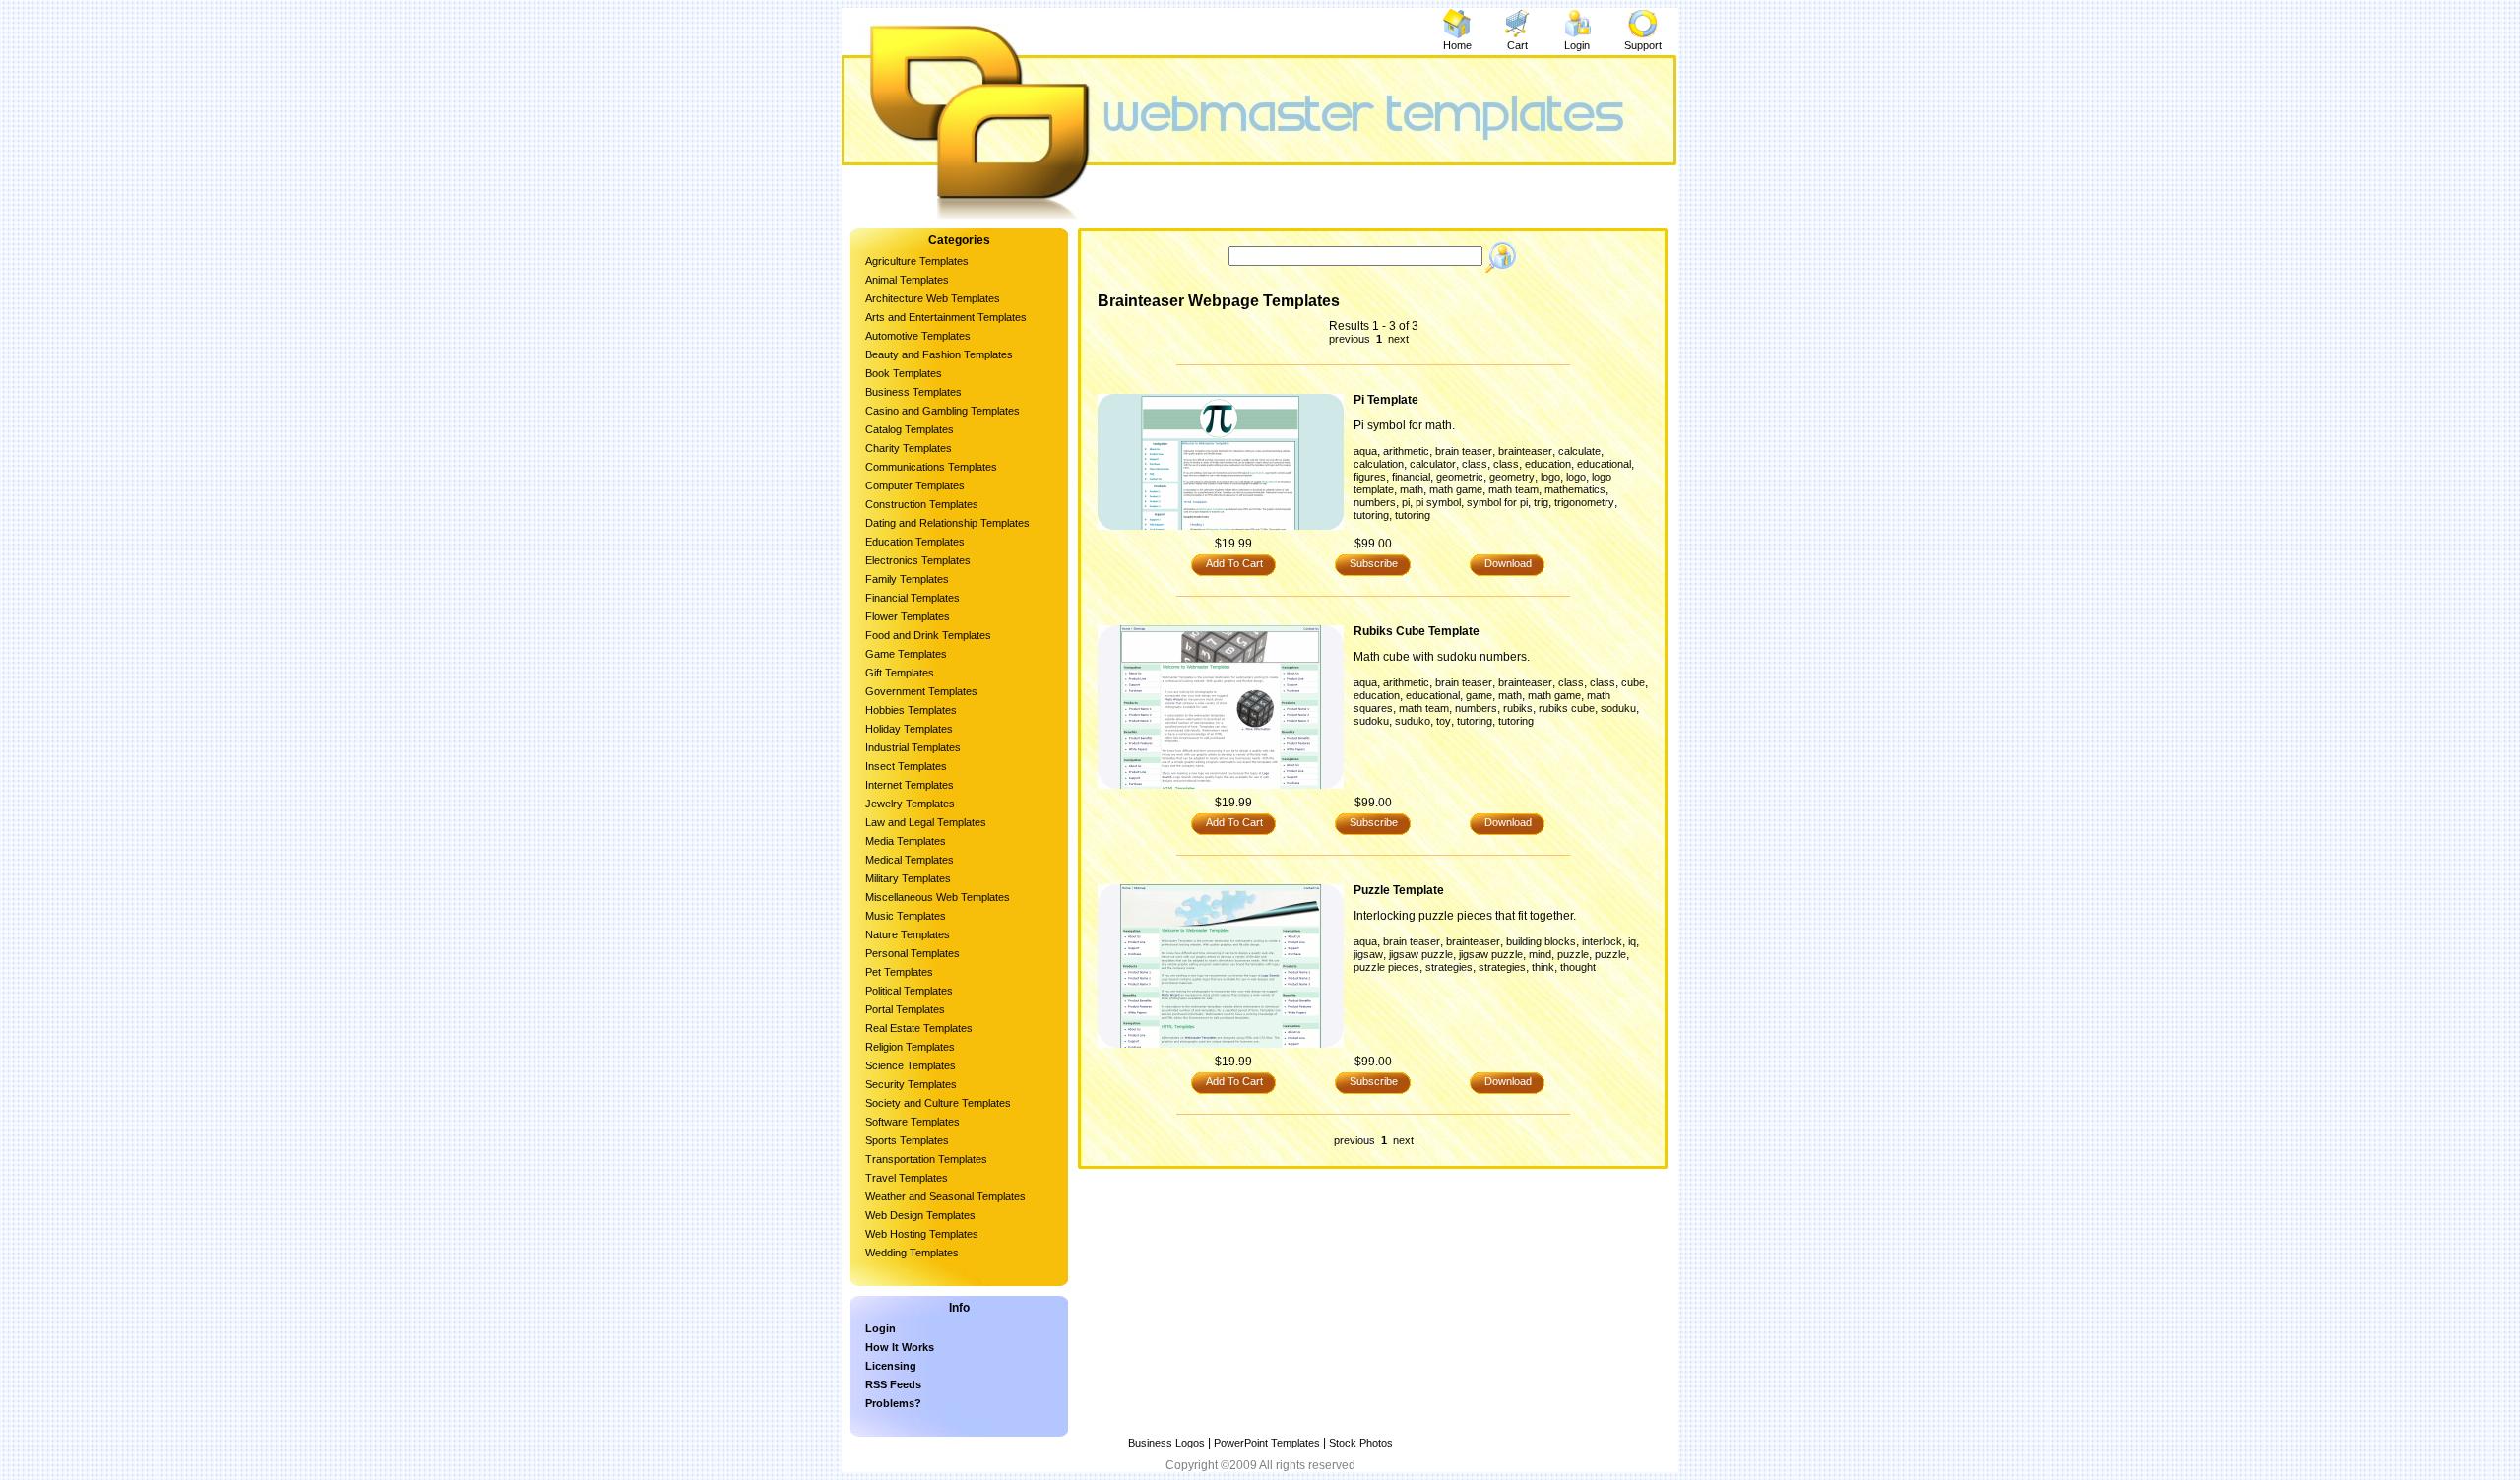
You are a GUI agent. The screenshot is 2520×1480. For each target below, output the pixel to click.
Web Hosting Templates (922, 1234)
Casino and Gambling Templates (943, 411)
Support (1643, 45)
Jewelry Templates (910, 804)
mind (1540, 954)
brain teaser (1464, 451)
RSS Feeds (893, 1384)
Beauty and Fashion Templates (939, 354)
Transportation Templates (926, 1159)
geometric (1460, 477)
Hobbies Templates (911, 710)
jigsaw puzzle (1421, 954)
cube (1633, 682)
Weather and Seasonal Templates (945, 1196)
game (1479, 695)
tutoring (1371, 515)
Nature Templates (908, 934)
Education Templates (915, 542)
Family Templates (907, 579)
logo (1550, 477)
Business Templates (913, 392)
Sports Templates (907, 1140)
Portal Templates (905, 1009)
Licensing (891, 1366)
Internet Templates (910, 785)
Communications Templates (931, 467)
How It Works (900, 1347)
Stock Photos (1361, 1443)
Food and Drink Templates (928, 635)
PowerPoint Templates (1267, 1443)
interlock (1602, 941)
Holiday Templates (909, 729)
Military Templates (908, 878)
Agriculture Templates (917, 261)
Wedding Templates (912, 1253)
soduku (1618, 708)
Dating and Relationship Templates (947, 523)
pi (1406, 502)
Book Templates (904, 373)
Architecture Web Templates (933, 298)
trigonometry (1584, 502)
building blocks (1541, 941)
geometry (1512, 477)
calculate (1579, 451)
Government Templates (921, 691)
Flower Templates (908, 616)
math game (1456, 489)
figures (1370, 477)
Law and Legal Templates (926, 822)
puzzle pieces (1386, 967)
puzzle (1573, 954)
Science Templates (911, 1065)
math (1412, 489)
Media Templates (906, 841)
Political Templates (909, 991)
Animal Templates (907, 280)
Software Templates (913, 1122)
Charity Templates (909, 448)
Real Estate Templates (919, 1028)
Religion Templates (910, 1047)
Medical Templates (910, 860)
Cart (1517, 45)
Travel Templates (907, 1178)
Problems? (893, 1403)
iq (1632, 941)
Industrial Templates (913, 747)
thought (1578, 967)
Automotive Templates (918, 336)
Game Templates (906, 654)
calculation (1379, 464)
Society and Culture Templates (938, 1103)
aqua (1365, 451)
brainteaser (1525, 451)
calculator (1433, 464)
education (1548, 464)
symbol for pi (1497, 502)
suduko (1413, 721)
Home (1457, 45)
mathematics (1575, 489)
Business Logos (1166, 1443)
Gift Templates (900, 673)
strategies (1449, 967)
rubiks (1518, 708)
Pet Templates (899, 972)
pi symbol (1438, 502)
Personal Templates (913, 953)
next (1397, 339)
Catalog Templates (910, 429)
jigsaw (1368, 954)
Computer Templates (915, 485)
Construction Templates (922, 504)
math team (1513, 489)
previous (1351, 339)
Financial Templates (913, 598)
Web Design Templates (920, 1215)
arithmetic (1406, 451)
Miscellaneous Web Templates (938, 897)
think (1543, 967)
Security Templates (911, 1084)
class (1475, 464)
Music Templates (906, 916)
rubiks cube (1567, 708)
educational (1604, 464)
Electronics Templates (918, 560)
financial (1411, 477)
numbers (1375, 502)
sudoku (1371, 721)
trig (1541, 502)
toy (1444, 721)
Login (1577, 45)
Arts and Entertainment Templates (946, 317)
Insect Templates (906, 766)
